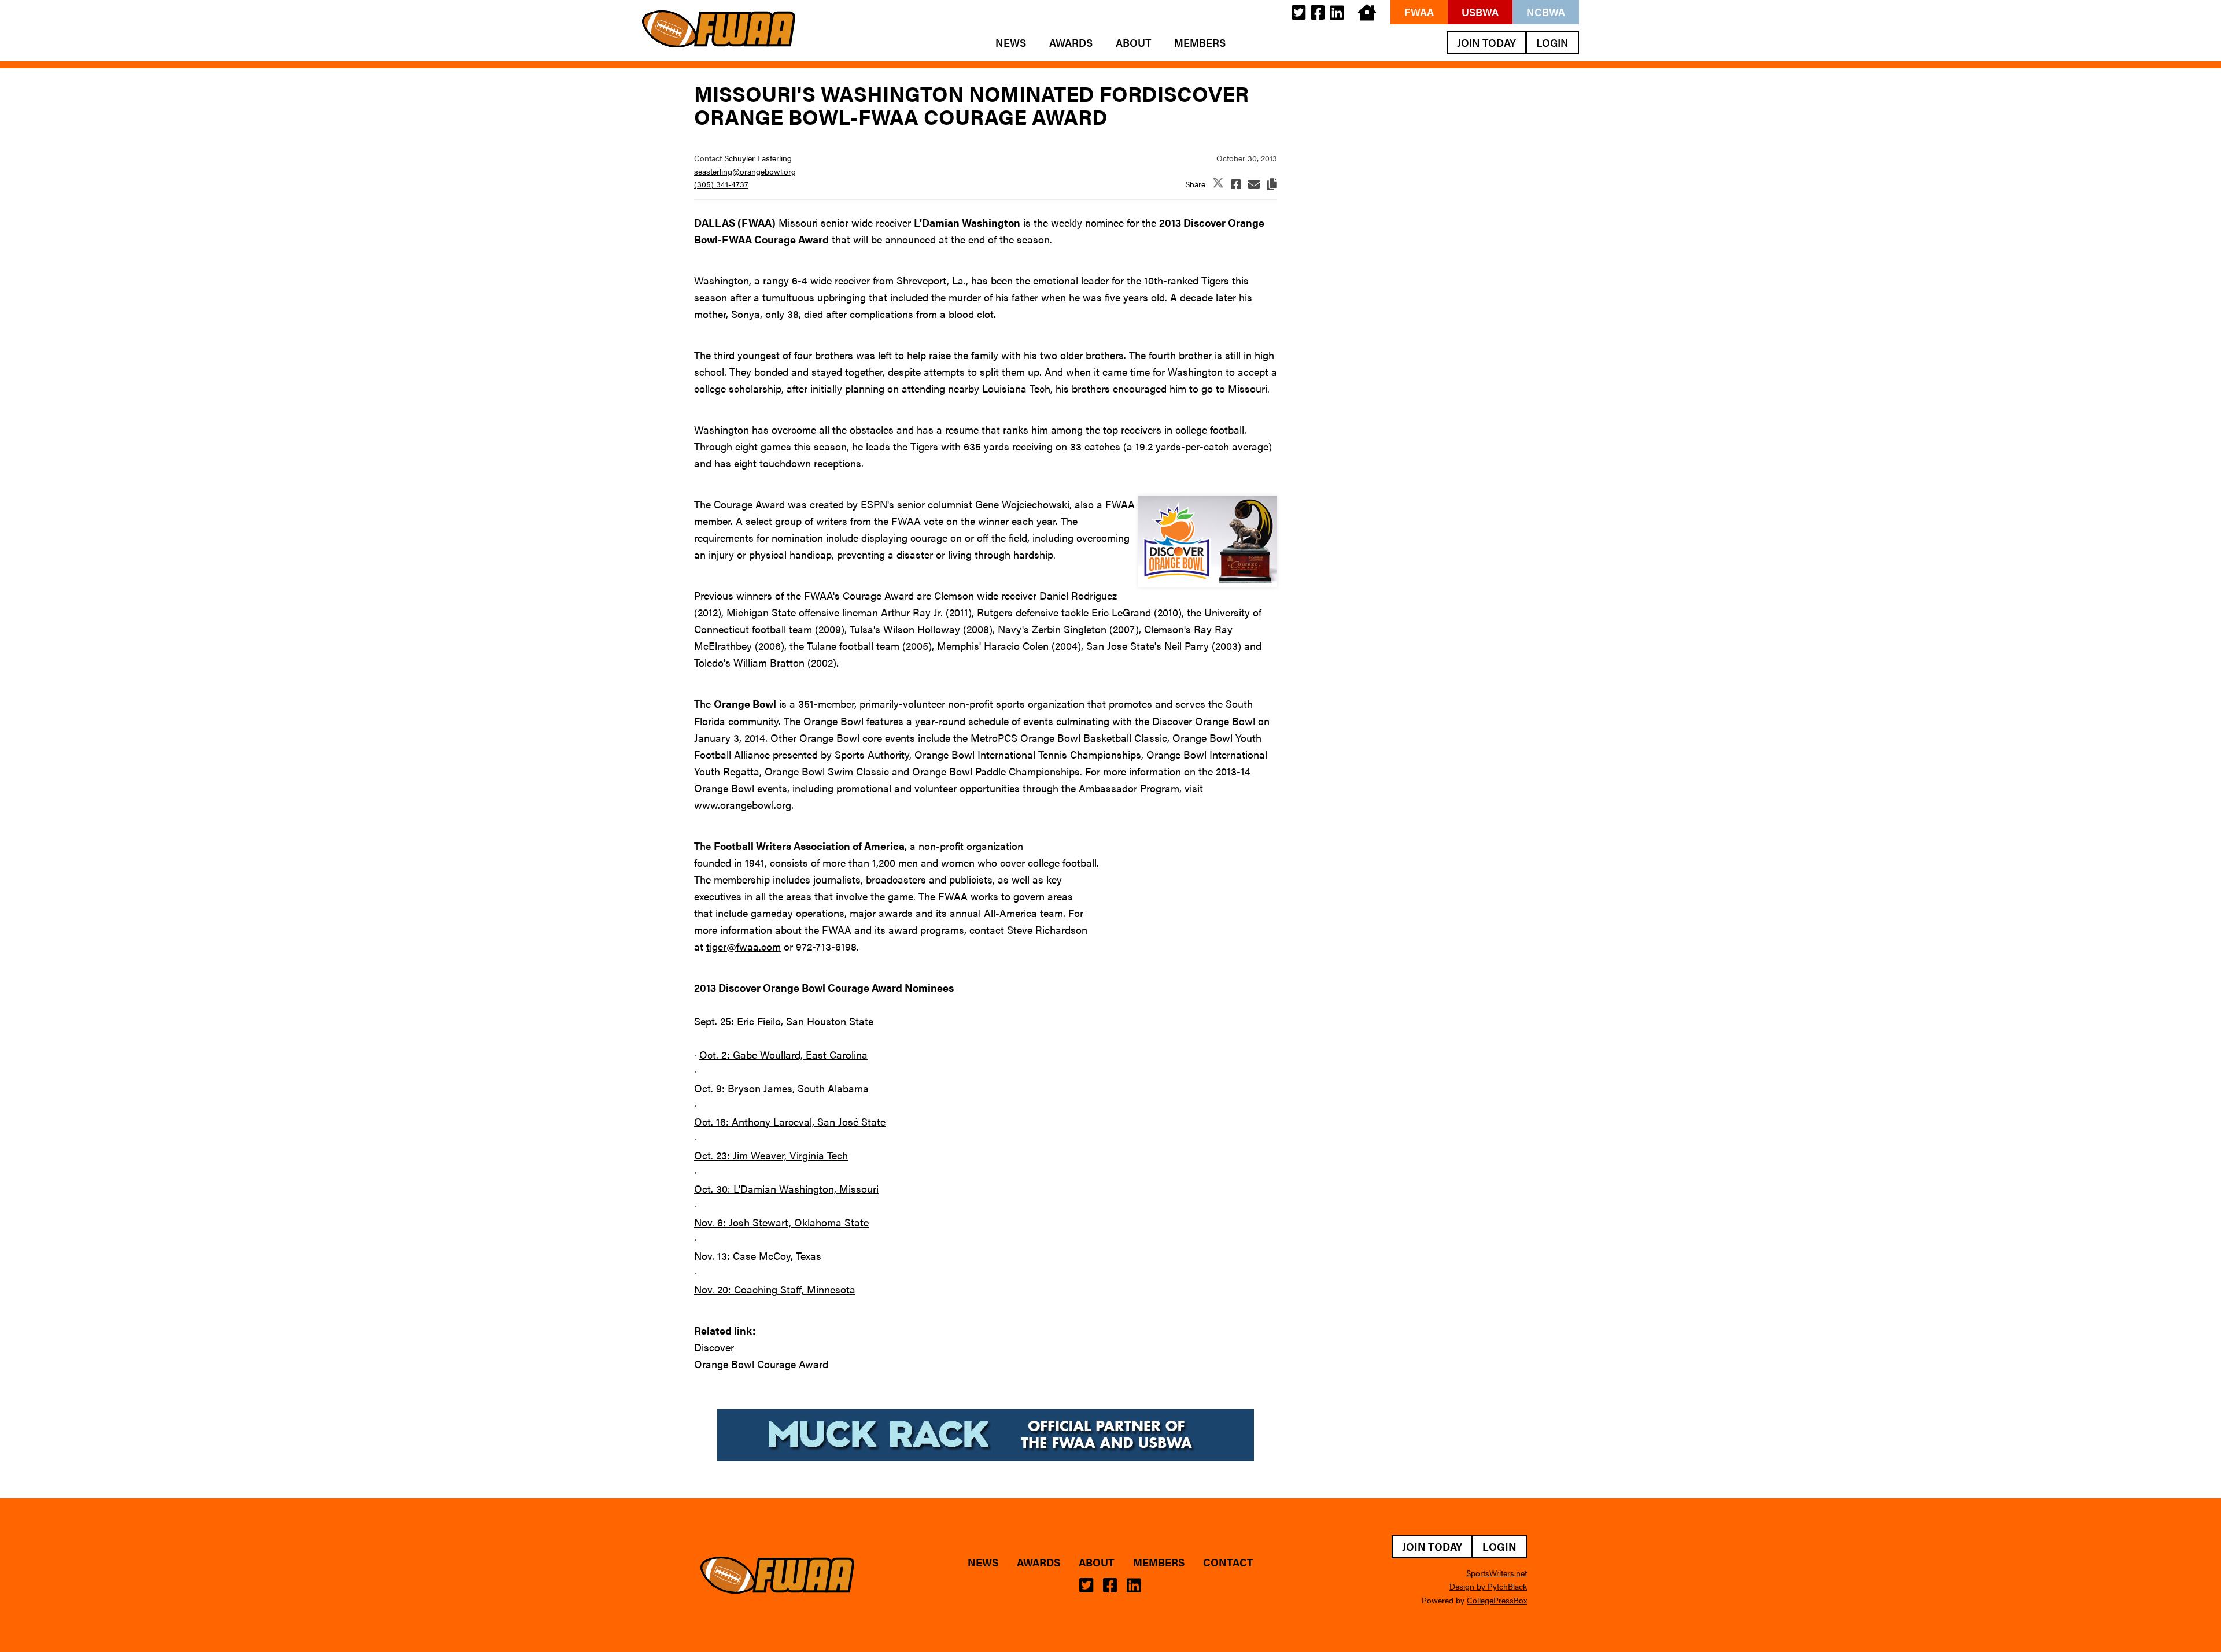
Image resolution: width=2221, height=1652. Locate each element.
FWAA (1419, 12)
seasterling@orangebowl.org (745, 171)
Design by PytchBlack (1488, 1586)
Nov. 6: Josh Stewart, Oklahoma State (781, 1222)
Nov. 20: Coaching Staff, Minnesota (775, 1289)
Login (1552, 42)
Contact (1228, 1562)
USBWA (1480, 12)
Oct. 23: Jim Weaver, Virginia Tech (771, 1155)
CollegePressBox (1497, 1600)
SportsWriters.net (1497, 1573)
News (1011, 43)
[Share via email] (1254, 184)
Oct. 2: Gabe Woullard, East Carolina (783, 1054)
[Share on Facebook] (1236, 184)
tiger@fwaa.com (744, 946)
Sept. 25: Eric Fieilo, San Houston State (784, 1021)
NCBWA (1546, 12)
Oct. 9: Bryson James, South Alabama (781, 1088)
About (1133, 43)
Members (1200, 43)
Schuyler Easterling (758, 158)
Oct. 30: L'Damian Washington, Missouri (786, 1189)
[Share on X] (1218, 184)
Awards (1071, 43)
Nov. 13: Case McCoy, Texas (758, 1256)
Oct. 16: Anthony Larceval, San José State (790, 1121)
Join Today (1486, 42)
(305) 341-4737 (721, 184)
